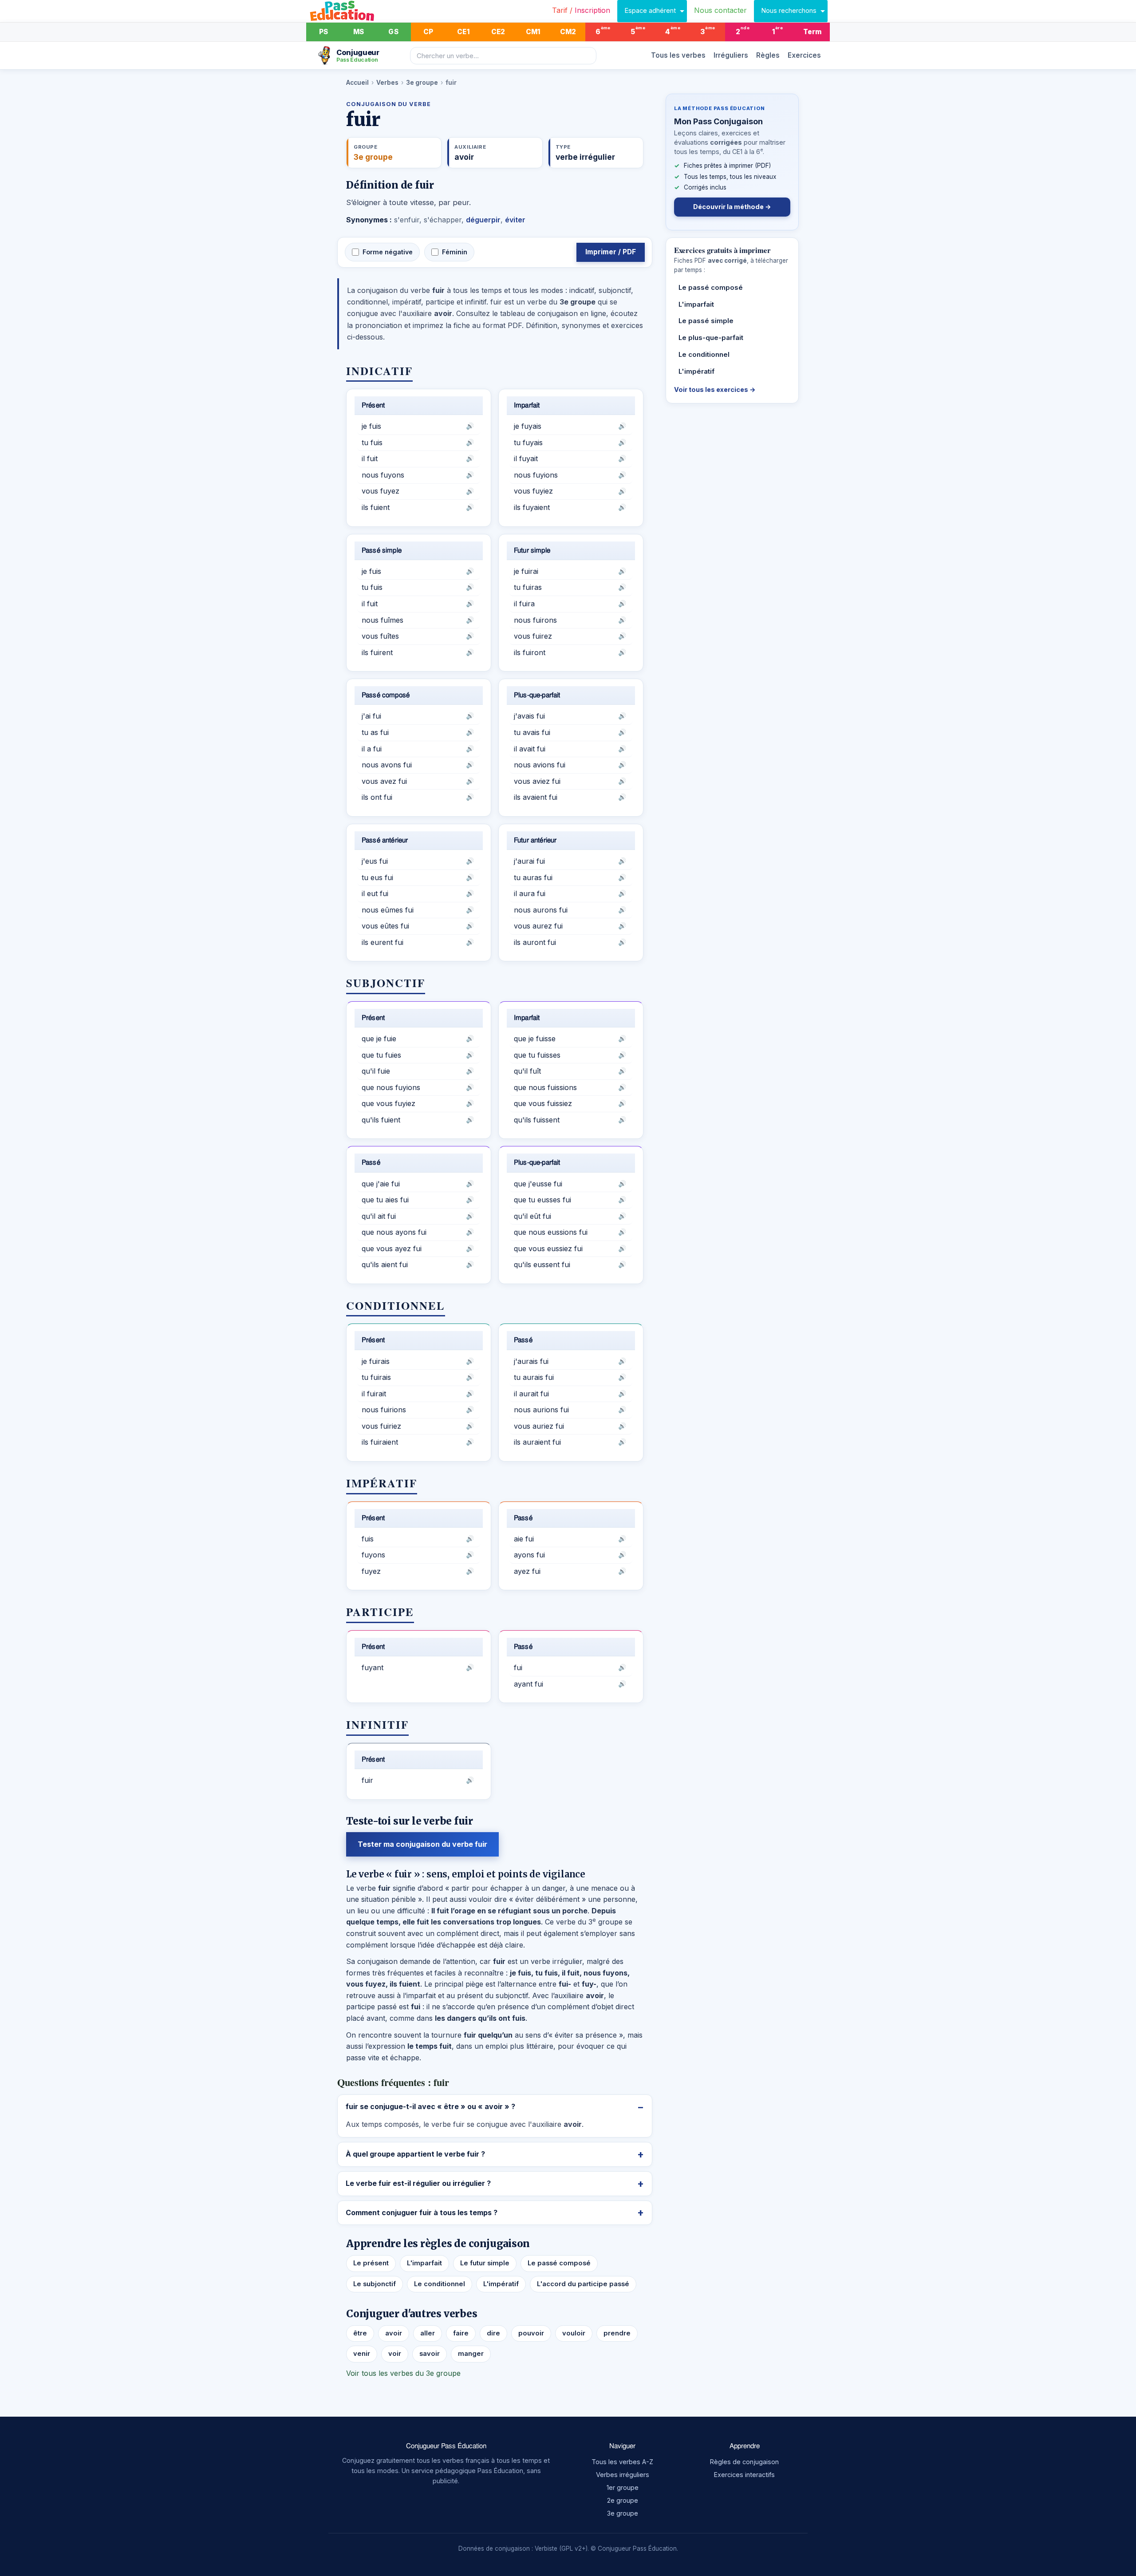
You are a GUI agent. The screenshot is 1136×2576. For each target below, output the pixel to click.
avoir (394, 2333)
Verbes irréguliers (623, 2475)
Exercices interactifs (744, 2475)
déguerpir (483, 220)
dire (493, 2333)
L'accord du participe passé (583, 2284)
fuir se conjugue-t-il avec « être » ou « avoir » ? (430, 2106)
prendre (617, 2333)
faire (461, 2333)
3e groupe (422, 83)
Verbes (387, 83)
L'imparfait (424, 2263)
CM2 (568, 32)
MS (359, 32)
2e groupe (623, 2500)
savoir (430, 2354)
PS (323, 32)
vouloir (574, 2333)
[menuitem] (581, 11)
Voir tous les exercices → (715, 389)
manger (471, 2354)
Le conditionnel (440, 2284)
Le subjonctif (375, 2284)
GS (393, 32)
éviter (515, 220)
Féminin (455, 252)
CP (428, 32)
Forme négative (388, 252)
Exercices (804, 55)
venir (362, 2354)
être (360, 2333)
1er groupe (623, 2487)
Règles (768, 55)
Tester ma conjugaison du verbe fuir (422, 1844)
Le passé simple (706, 321)
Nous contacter (720, 10)
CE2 (498, 32)
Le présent (371, 2263)
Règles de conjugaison (744, 2462)
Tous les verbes (678, 55)
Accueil (357, 83)
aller (428, 2333)
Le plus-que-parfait (711, 338)
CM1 (533, 32)
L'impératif (501, 2284)
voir (395, 2354)
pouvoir (531, 2333)
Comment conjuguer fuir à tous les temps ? (422, 2213)
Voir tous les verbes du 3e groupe (403, 2373)
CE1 (463, 32)
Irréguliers (731, 55)
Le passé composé (559, 2263)
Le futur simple (485, 2263)
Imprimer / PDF (611, 252)
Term (813, 32)
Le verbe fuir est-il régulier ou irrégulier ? (418, 2183)
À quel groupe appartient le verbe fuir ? (415, 2154)
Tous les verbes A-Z (622, 2462)
